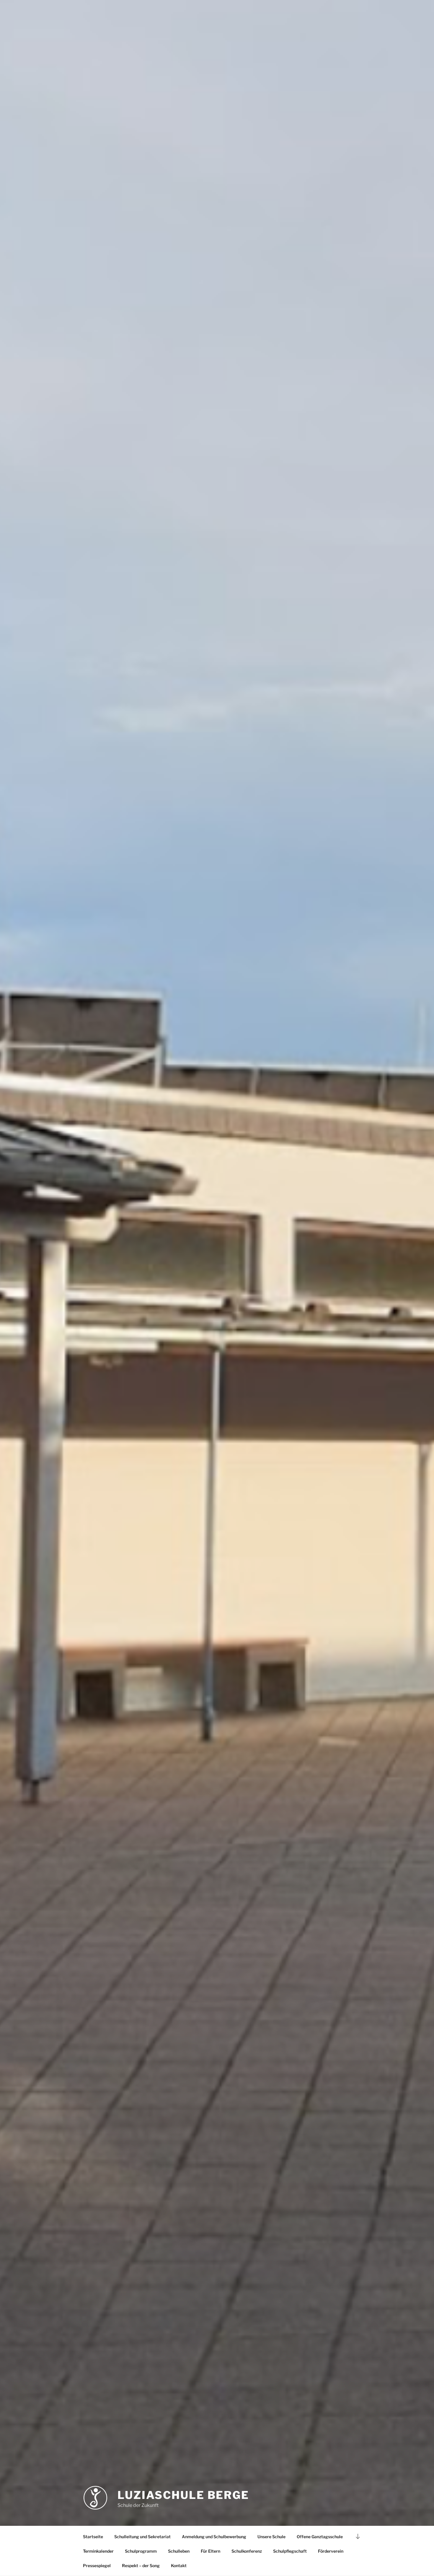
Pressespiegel (97, 2566)
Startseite (93, 2537)
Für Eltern (211, 2551)
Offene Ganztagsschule (320, 2537)
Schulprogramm (141, 2551)
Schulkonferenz (247, 2551)
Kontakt (179, 2566)
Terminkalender (98, 2551)
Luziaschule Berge (183, 2495)
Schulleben (179, 2551)
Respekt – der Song (141, 2566)
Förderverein (331, 2551)
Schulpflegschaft (290, 2551)
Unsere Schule (271, 2537)
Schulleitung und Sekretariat (142, 2537)
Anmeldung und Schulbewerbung (214, 2537)
